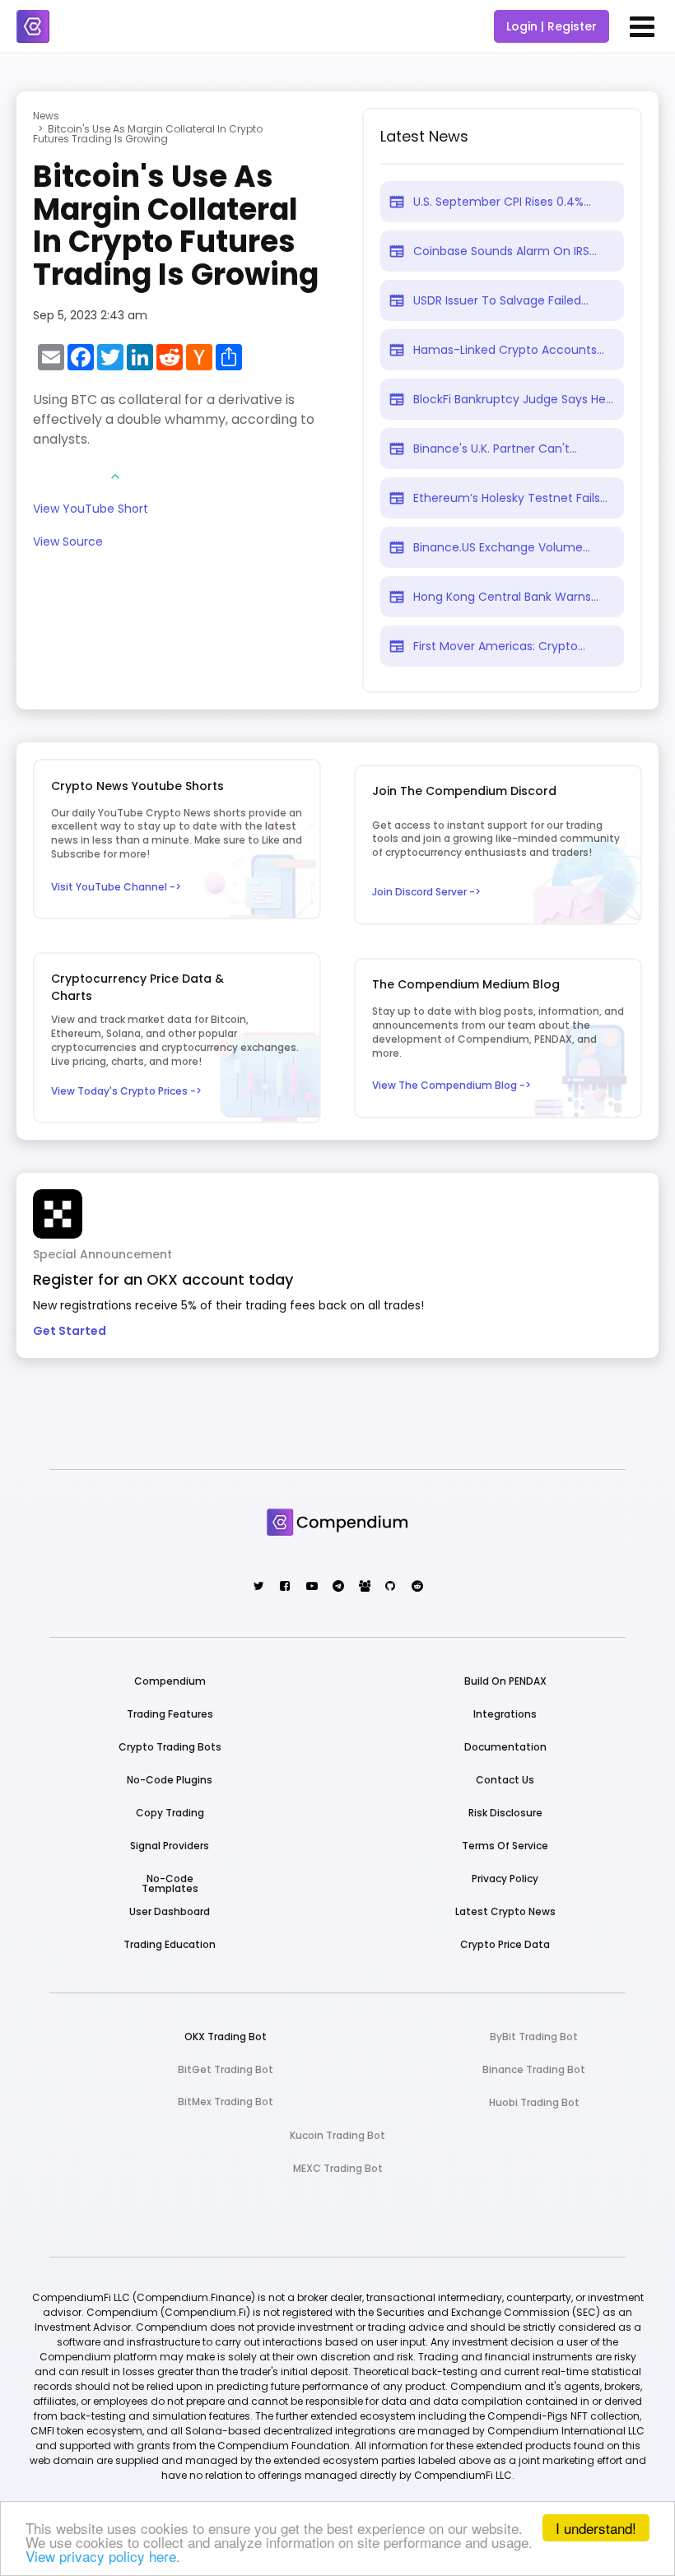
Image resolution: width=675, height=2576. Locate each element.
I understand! (596, 2528)
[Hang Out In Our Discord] (363, 1587)
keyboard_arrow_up (115, 477)
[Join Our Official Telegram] (337, 1587)
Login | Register (552, 26)
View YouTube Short (91, 510)
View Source (68, 543)
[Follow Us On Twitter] (258, 1587)
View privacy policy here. (103, 2556)
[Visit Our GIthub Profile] (390, 1587)
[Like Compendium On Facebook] (284, 1587)
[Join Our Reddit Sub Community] (416, 1587)
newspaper (397, 202)
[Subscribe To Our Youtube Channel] (311, 1587)
